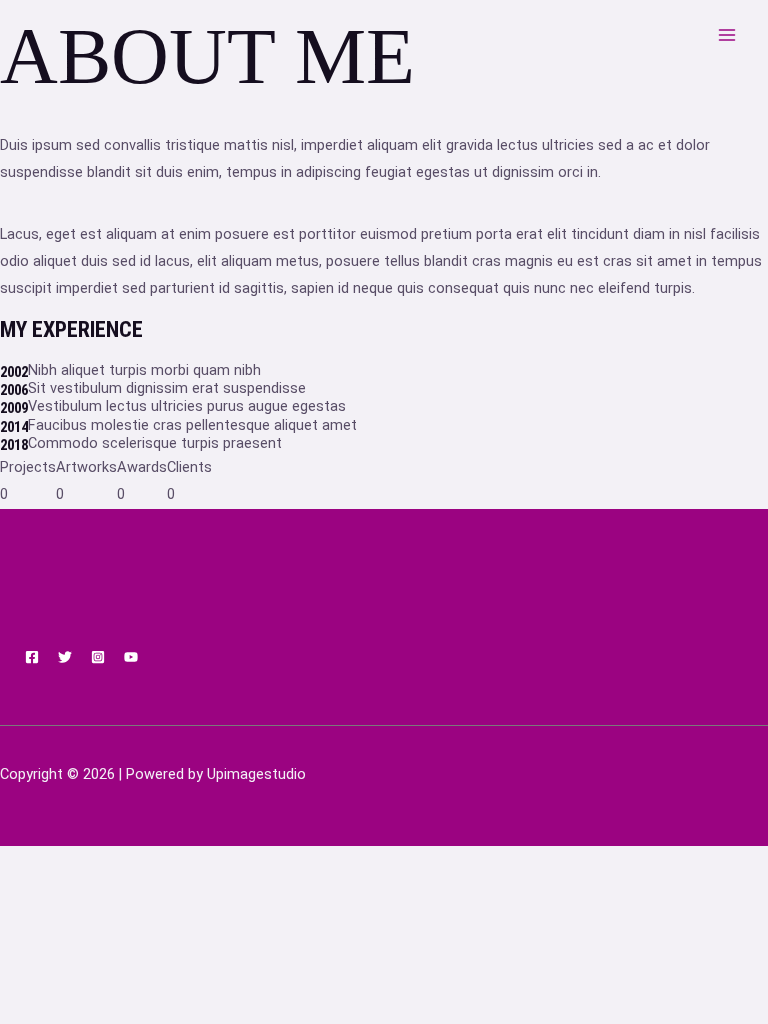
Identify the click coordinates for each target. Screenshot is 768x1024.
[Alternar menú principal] (727, 35)
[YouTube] (131, 657)
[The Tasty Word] (171, 35)
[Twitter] (65, 657)
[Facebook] (32, 657)
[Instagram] (98, 657)
